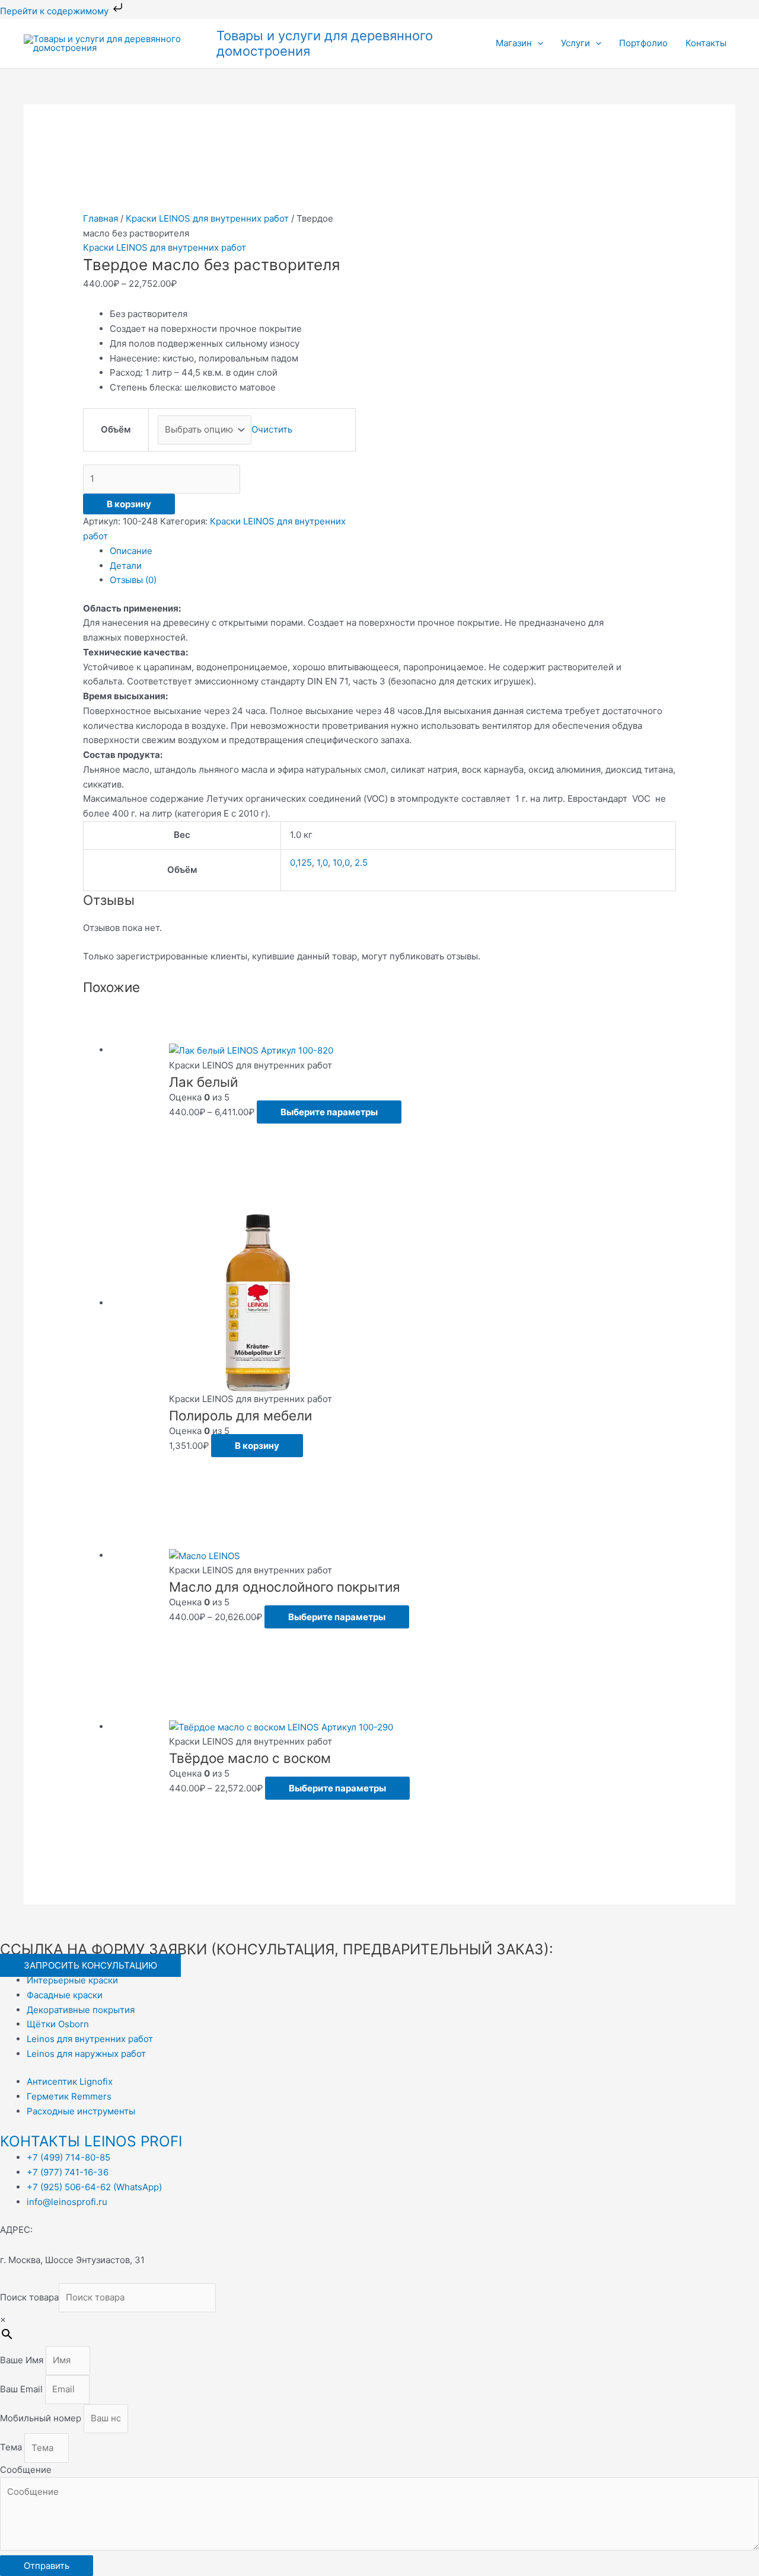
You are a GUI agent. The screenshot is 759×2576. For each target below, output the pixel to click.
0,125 (301, 863)
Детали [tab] (126, 566)
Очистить (272, 429)
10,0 (341, 863)
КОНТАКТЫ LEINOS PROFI (91, 2141)
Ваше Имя (23, 2360)
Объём (116, 429)
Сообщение (26, 2470)
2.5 (361, 863)
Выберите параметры (329, 1112)
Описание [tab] (131, 551)
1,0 (322, 863)
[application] (538, 43)
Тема (12, 2448)
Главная (101, 218)
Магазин (514, 43)
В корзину (129, 504)
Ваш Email (23, 2389)
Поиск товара (29, 2297)
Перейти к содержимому (55, 11)
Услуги (575, 43)
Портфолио (643, 43)
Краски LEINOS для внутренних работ (207, 218)
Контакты (706, 43)
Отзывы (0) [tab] (133, 580)
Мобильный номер (42, 2418)
